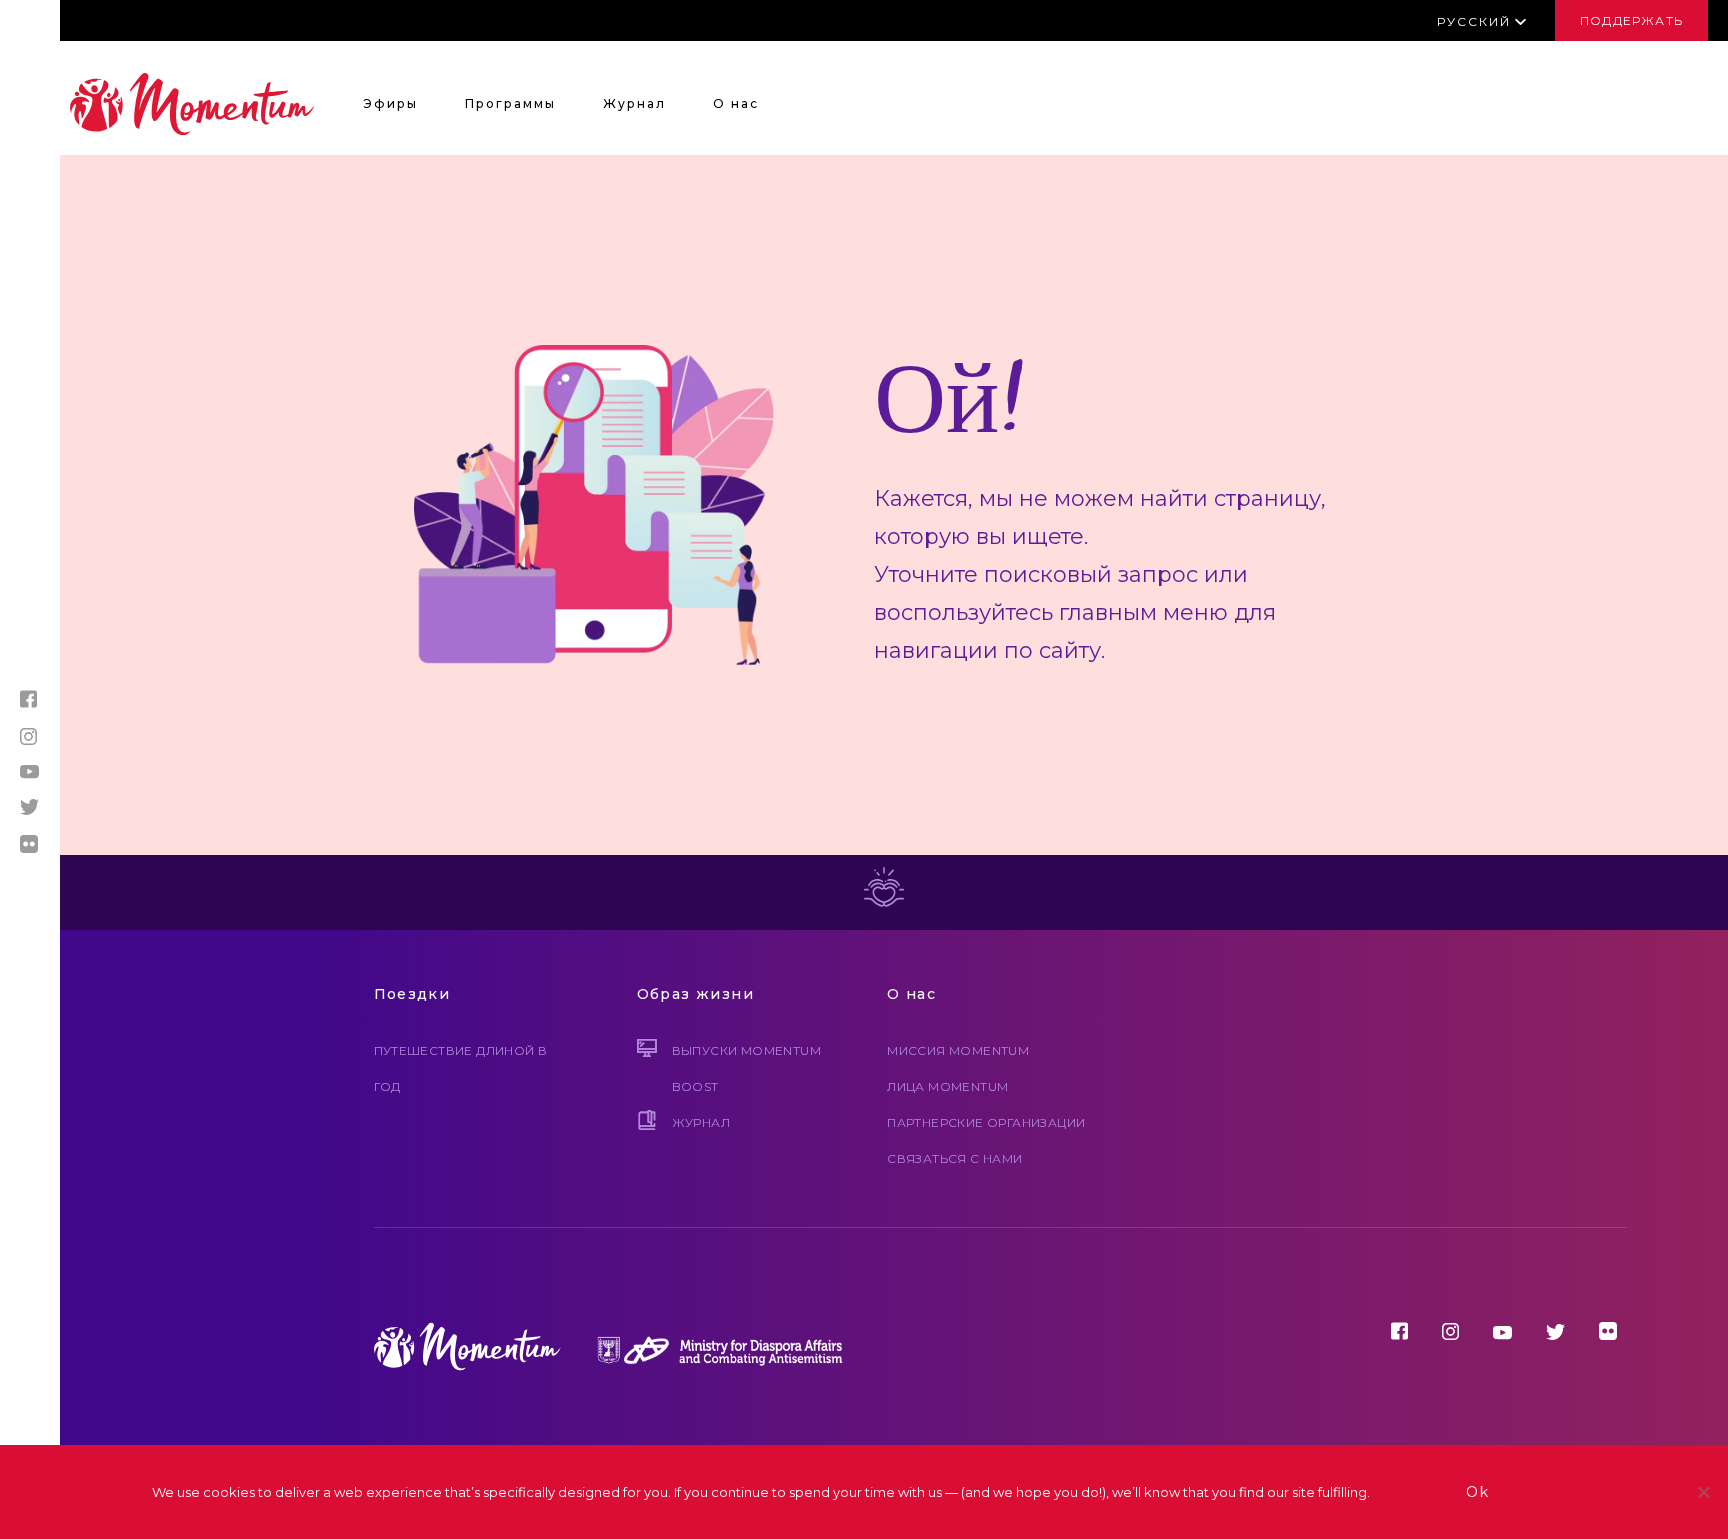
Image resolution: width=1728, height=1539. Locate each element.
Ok (1478, 1492)
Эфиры (390, 103)
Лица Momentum (947, 1086)
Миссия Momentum (958, 1050)
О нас (736, 103)
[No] (1703, 1492)
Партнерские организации (986, 1122)
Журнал (634, 103)
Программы (510, 103)
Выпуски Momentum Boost (746, 1068)
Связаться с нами (954, 1158)
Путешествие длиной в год (461, 1068)
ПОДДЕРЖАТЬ (1631, 20)
